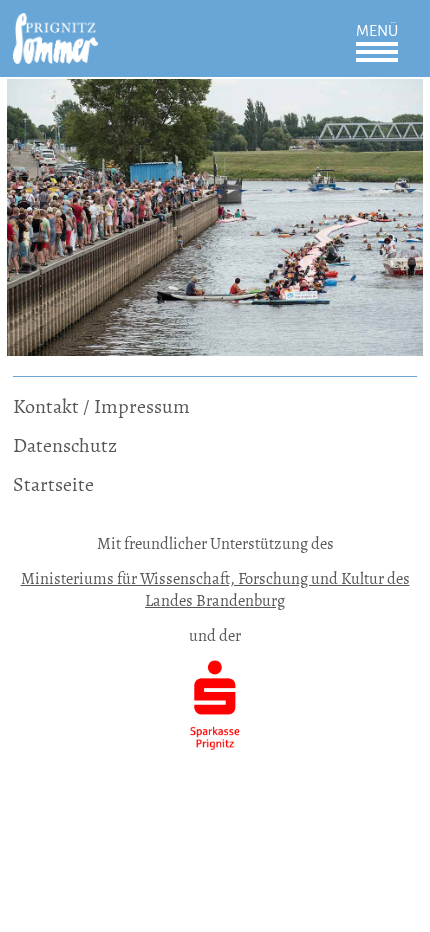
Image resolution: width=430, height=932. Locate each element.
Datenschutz (65, 445)
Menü (377, 31)
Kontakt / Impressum (101, 406)
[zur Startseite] (55, 26)
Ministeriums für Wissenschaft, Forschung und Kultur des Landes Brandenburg (215, 589)
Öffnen (377, 52)
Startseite (53, 484)
